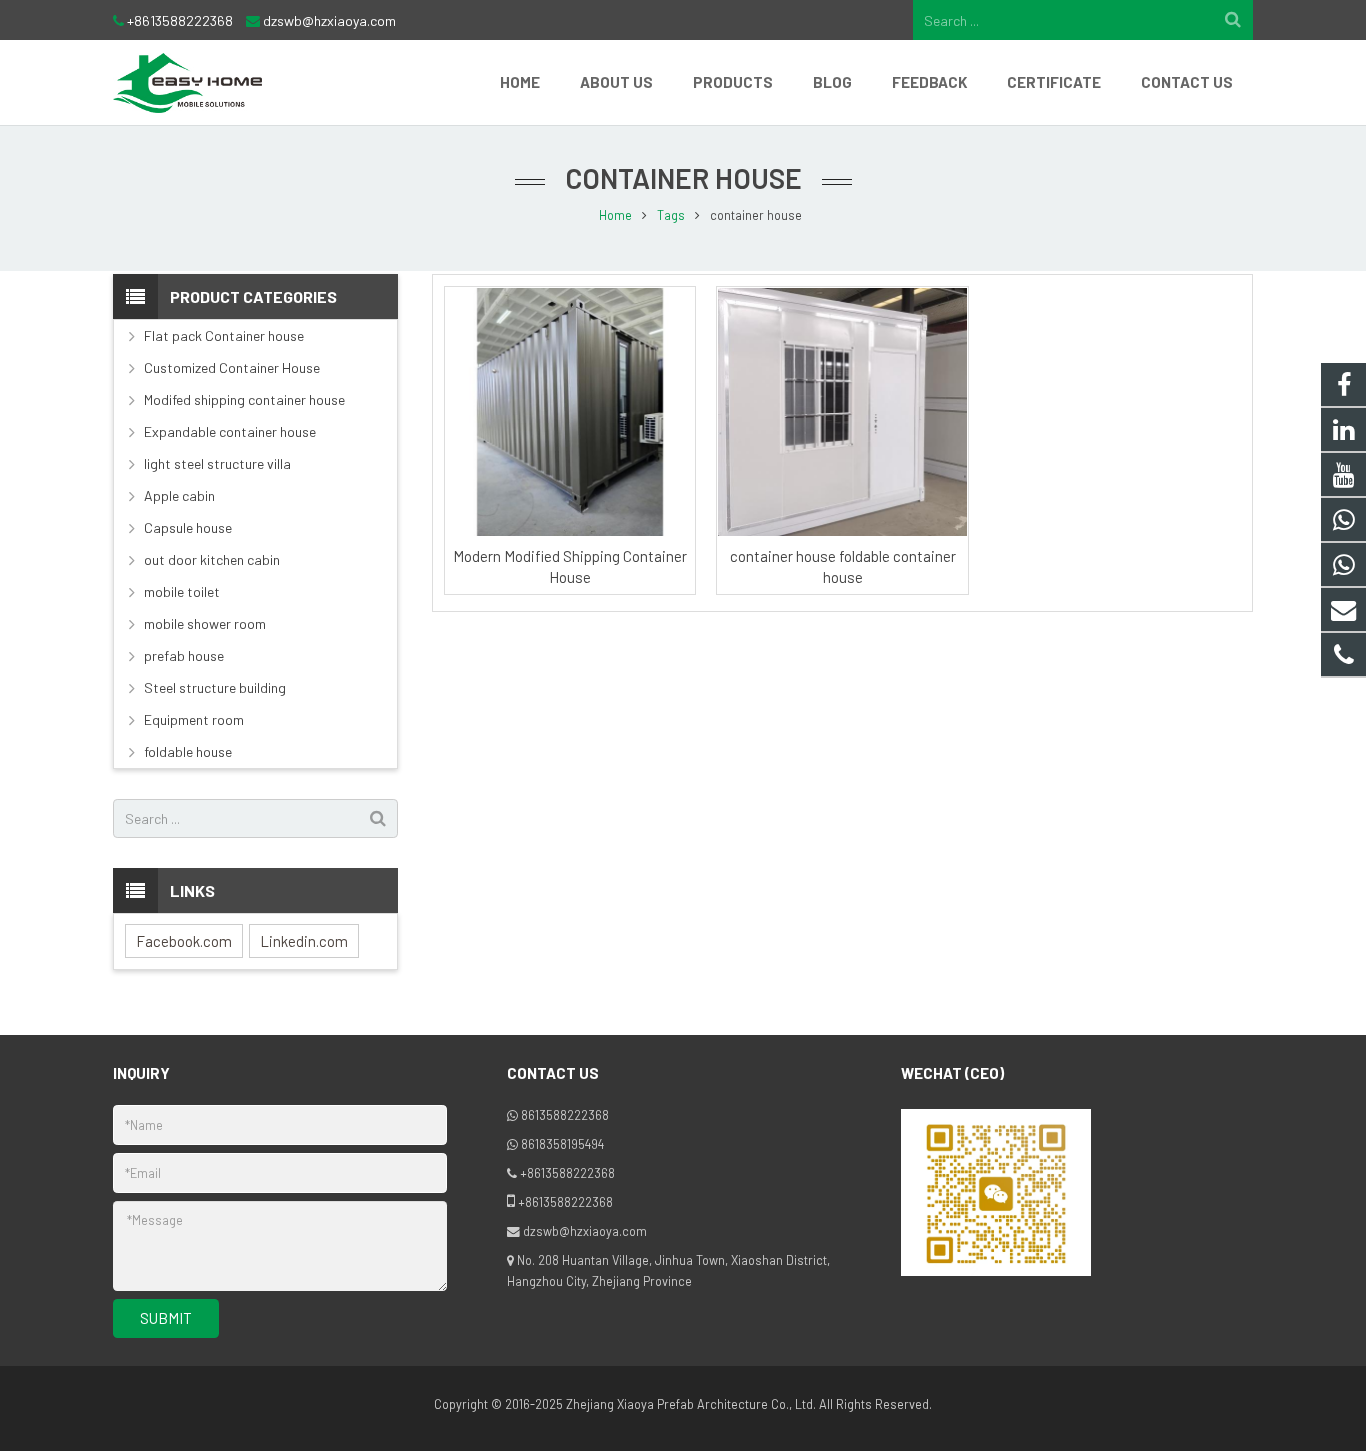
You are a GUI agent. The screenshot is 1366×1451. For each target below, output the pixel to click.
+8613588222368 (180, 20)
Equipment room (194, 719)
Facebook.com (184, 941)
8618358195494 (562, 1144)
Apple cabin (179, 495)
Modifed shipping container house (244, 399)
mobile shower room (205, 623)
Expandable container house (230, 431)
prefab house (184, 655)
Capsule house (188, 527)
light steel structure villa (217, 463)
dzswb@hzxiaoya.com (329, 20)
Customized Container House (232, 367)
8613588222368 (565, 1115)
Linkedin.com (304, 941)
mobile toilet (182, 591)
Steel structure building (215, 687)
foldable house (188, 751)
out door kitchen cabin (212, 559)
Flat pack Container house (224, 335)
